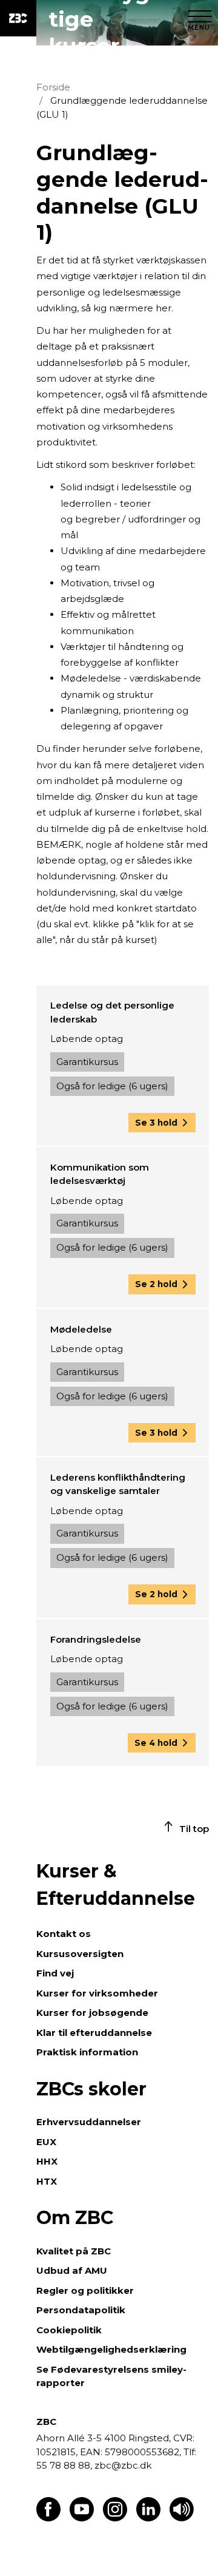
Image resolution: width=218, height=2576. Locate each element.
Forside (53, 87)
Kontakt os (64, 1934)
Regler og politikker (85, 2290)
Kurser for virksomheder (97, 1993)
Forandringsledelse (96, 1639)
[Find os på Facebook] (48, 2518)
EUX (46, 2142)
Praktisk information (87, 2052)
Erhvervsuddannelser (89, 2122)
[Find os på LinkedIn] (148, 2518)
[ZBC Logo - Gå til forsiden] (18, 18)
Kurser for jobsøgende (92, 2013)
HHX (47, 2161)
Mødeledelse (81, 1329)
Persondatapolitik (81, 2310)
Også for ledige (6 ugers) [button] (112, 1086)
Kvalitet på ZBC (74, 2251)
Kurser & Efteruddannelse (116, 1885)
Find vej (55, 1973)
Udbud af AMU (72, 2270)
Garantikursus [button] (87, 1062)
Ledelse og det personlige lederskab (112, 1012)
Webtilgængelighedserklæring (111, 2349)
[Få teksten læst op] (182, 2518)
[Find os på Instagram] (115, 2518)
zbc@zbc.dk (123, 2465)
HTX (47, 2181)
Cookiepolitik (69, 2330)
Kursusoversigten (80, 1954)
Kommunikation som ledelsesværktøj (100, 1174)
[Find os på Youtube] (82, 2518)
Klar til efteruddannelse (94, 2033)
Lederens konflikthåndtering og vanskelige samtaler (118, 1484)
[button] (162, 1123)
